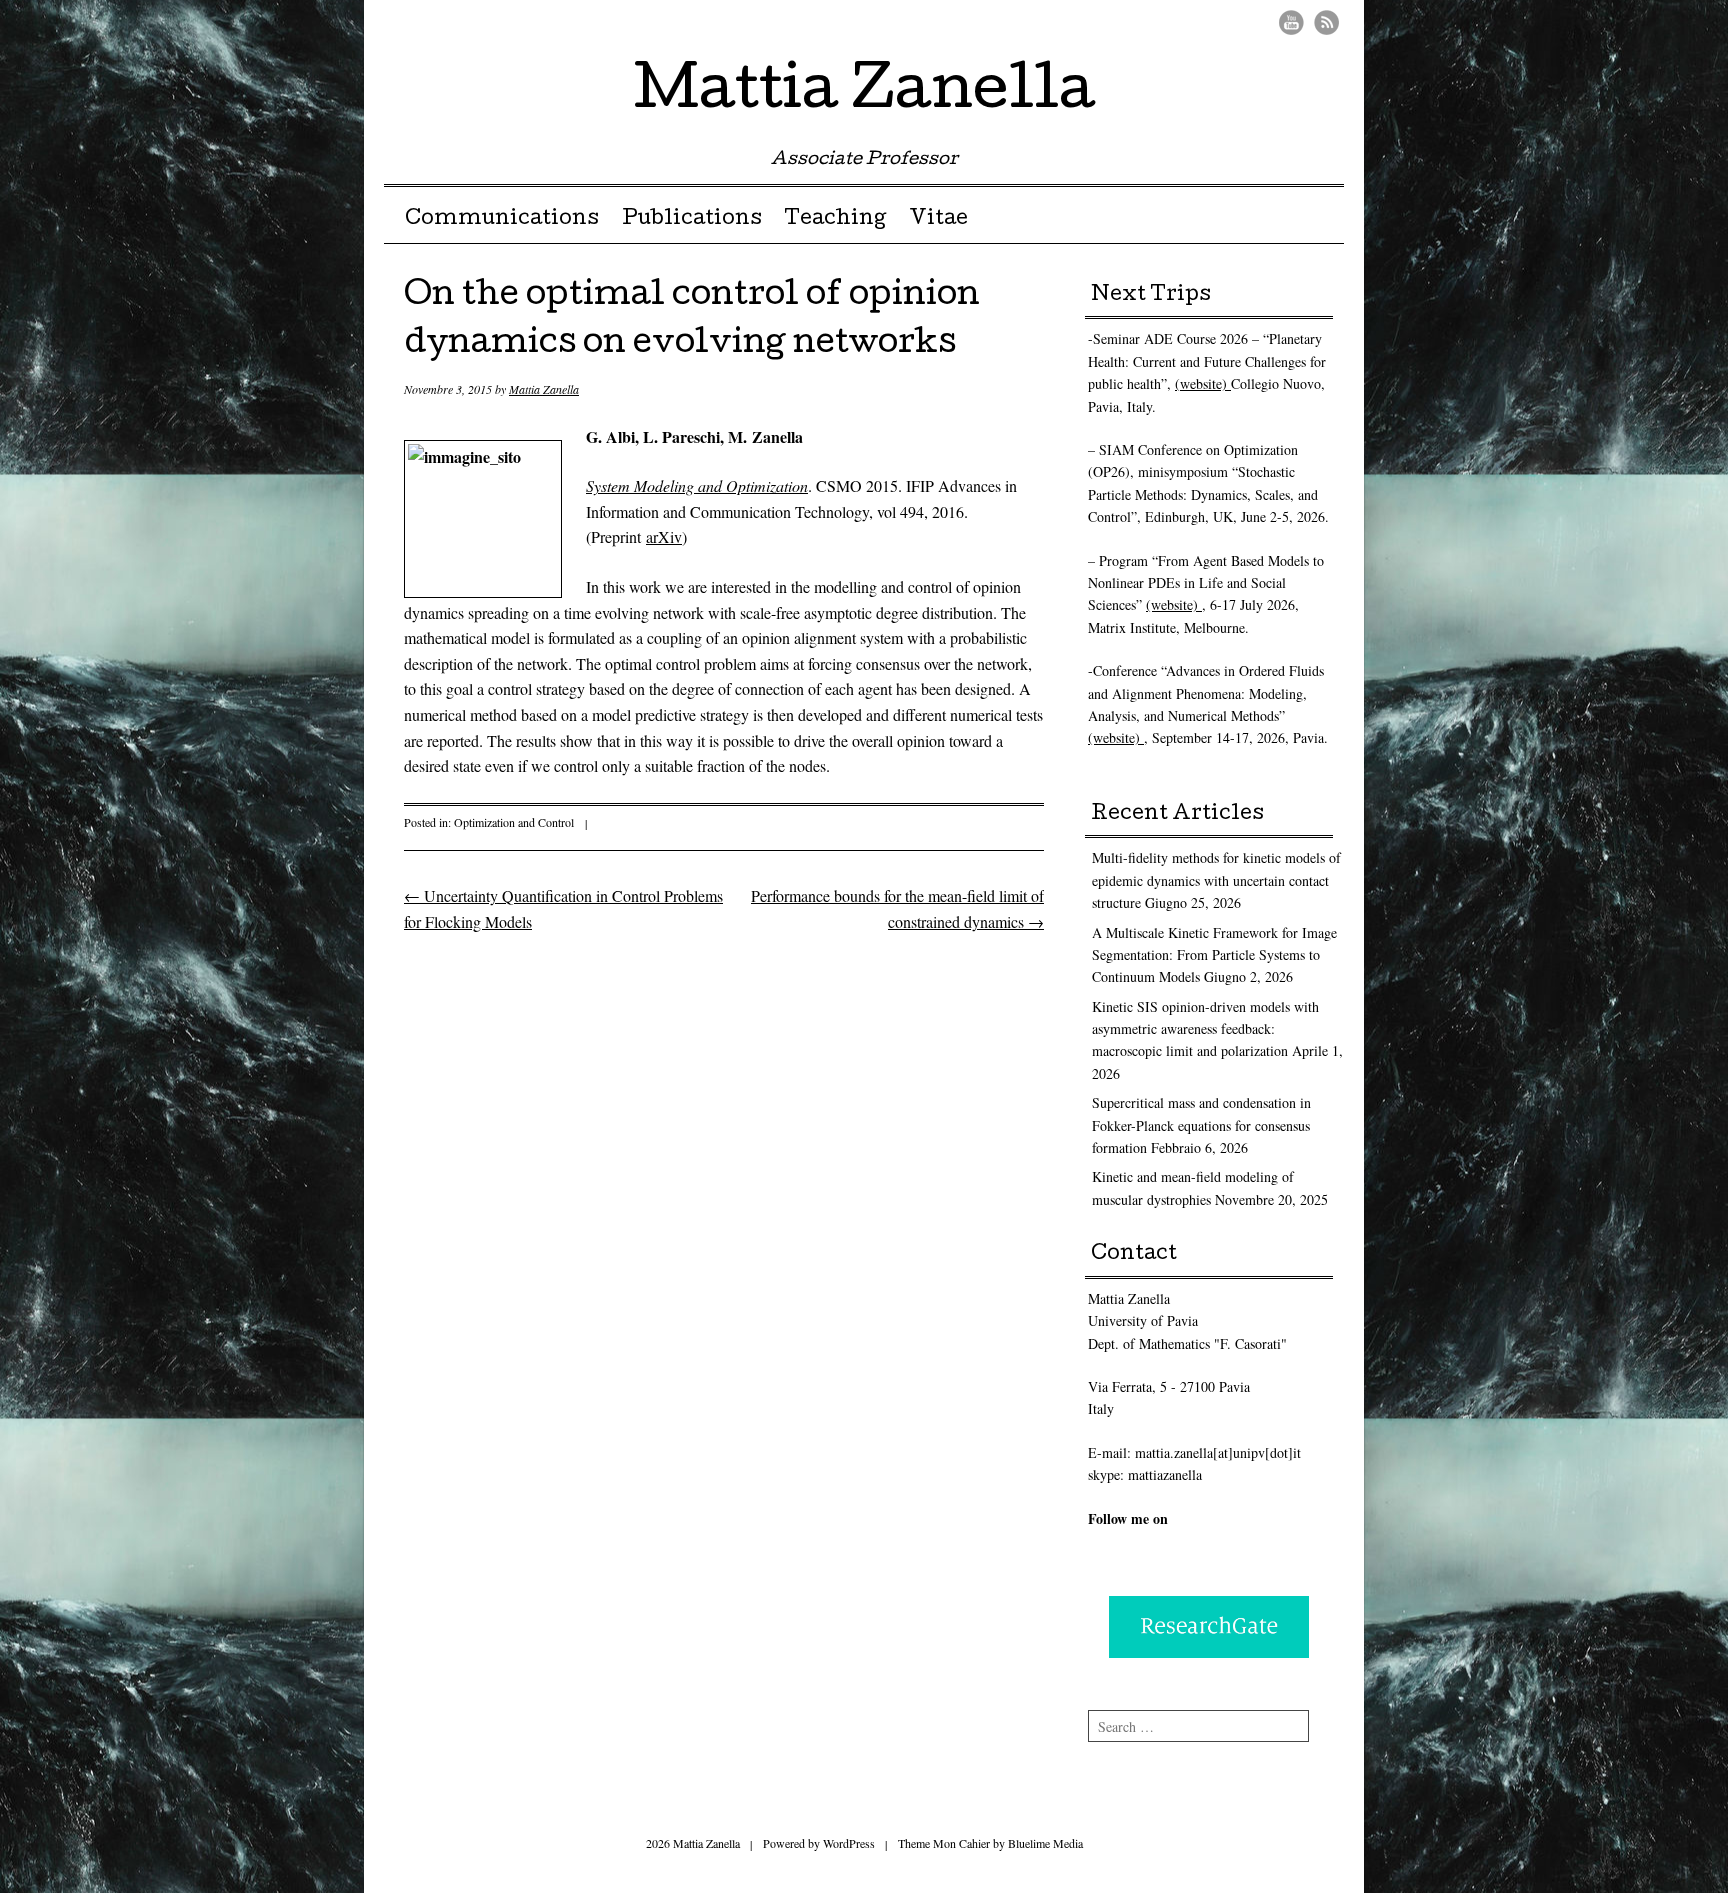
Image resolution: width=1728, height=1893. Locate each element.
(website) (1203, 383)
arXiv (664, 536)
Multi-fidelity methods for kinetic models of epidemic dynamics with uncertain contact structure (1216, 880)
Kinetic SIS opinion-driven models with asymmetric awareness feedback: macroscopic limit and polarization (1205, 1029)
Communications (502, 220)
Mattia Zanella (864, 94)
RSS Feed (1326, 22)
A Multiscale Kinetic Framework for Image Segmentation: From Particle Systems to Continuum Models (1214, 955)
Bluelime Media (1045, 1843)
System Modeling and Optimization (697, 485)
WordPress (849, 1843)
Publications (692, 220)
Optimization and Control (514, 822)
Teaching (835, 220)
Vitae (938, 220)
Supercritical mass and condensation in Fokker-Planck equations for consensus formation (1201, 1125)
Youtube (1291, 22)
